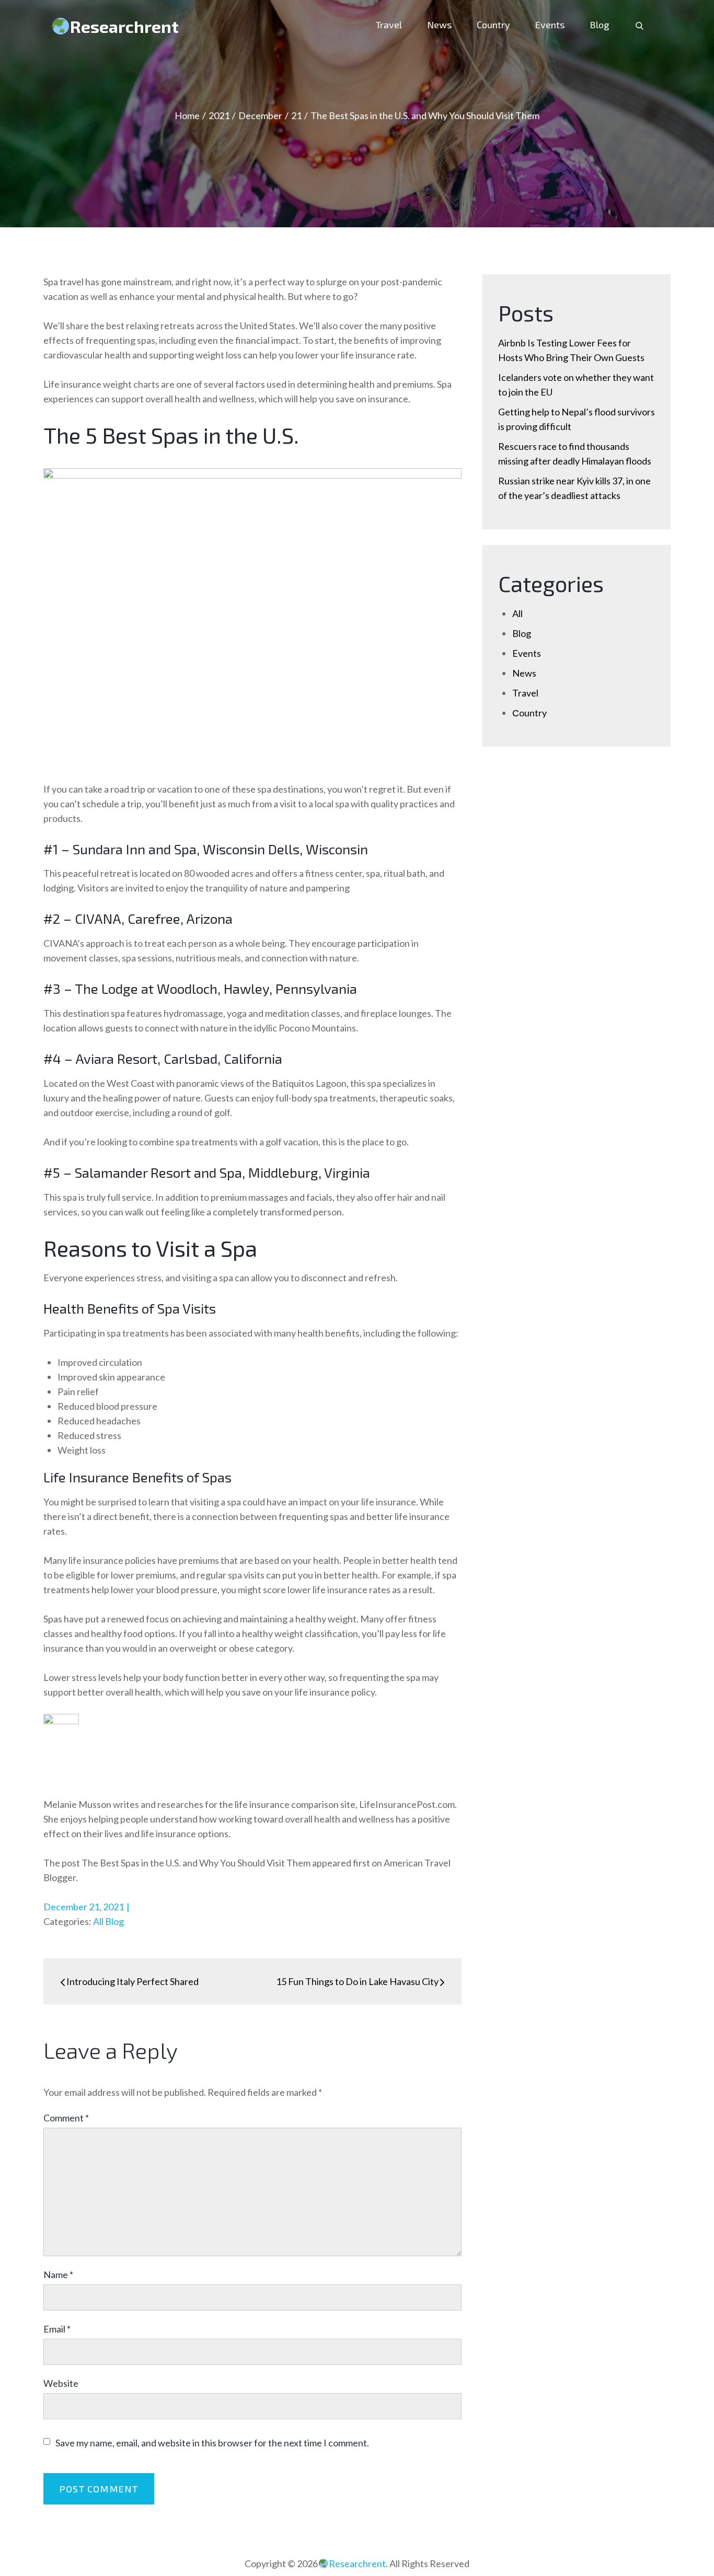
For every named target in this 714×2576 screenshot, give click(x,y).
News (439, 25)
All (98, 1921)
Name (58, 2275)
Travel (389, 25)
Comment (66, 2118)
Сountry (493, 25)
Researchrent (124, 26)
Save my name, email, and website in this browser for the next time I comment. (212, 2443)
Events (550, 25)
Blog (599, 25)
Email (57, 2329)
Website (61, 2383)
